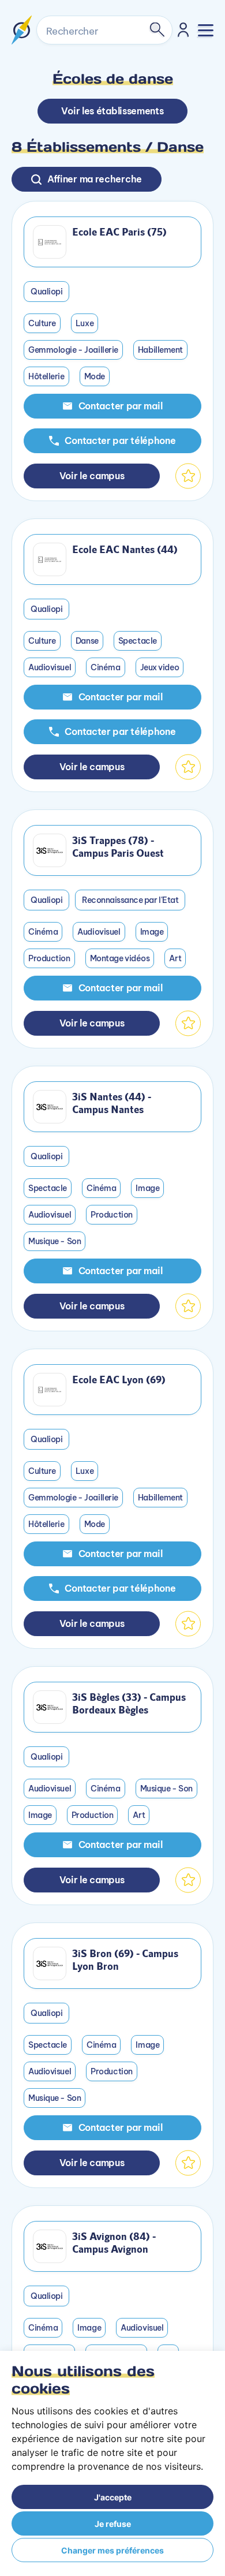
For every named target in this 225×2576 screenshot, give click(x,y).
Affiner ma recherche (95, 179)
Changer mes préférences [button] (112, 2550)
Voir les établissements (112, 111)
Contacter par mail (121, 406)
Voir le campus (92, 476)
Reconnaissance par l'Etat (130, 900)
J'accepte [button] (113, 2497)
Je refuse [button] (113, 2524)
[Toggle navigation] (206, 30)
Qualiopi (46, 292)
